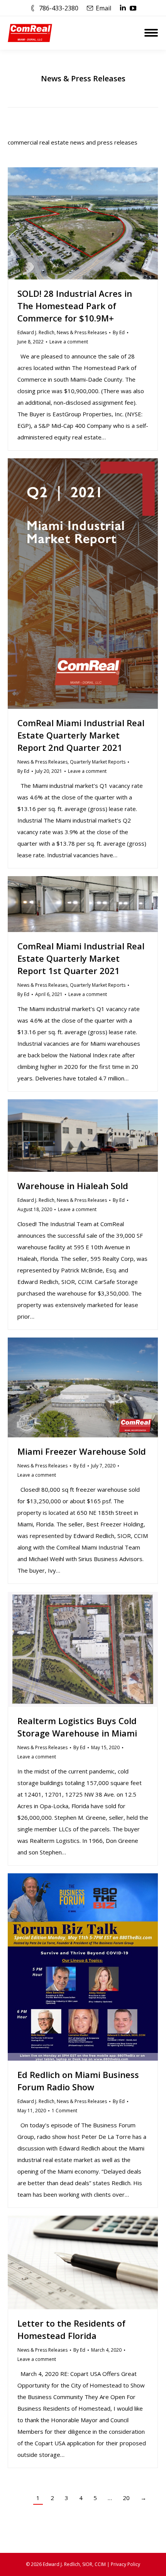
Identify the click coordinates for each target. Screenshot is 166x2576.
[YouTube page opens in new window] (133, 8)
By (119, 332)
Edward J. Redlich (36, 332)
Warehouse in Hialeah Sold (73, 1186)
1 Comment (64, 2111)
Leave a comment (69, 342)
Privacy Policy (125, 2564)
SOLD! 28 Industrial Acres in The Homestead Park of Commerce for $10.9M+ (75, 306)
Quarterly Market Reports (98, 762)
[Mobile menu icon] (151, 33)
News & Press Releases (82, 332)
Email (103, 8)
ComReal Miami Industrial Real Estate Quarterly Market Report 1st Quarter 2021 (81, 958)
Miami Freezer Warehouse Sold (82, 1451)
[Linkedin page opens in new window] (123, 8)
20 (126, 2498)
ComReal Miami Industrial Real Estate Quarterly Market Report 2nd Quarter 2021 (81, 735)
